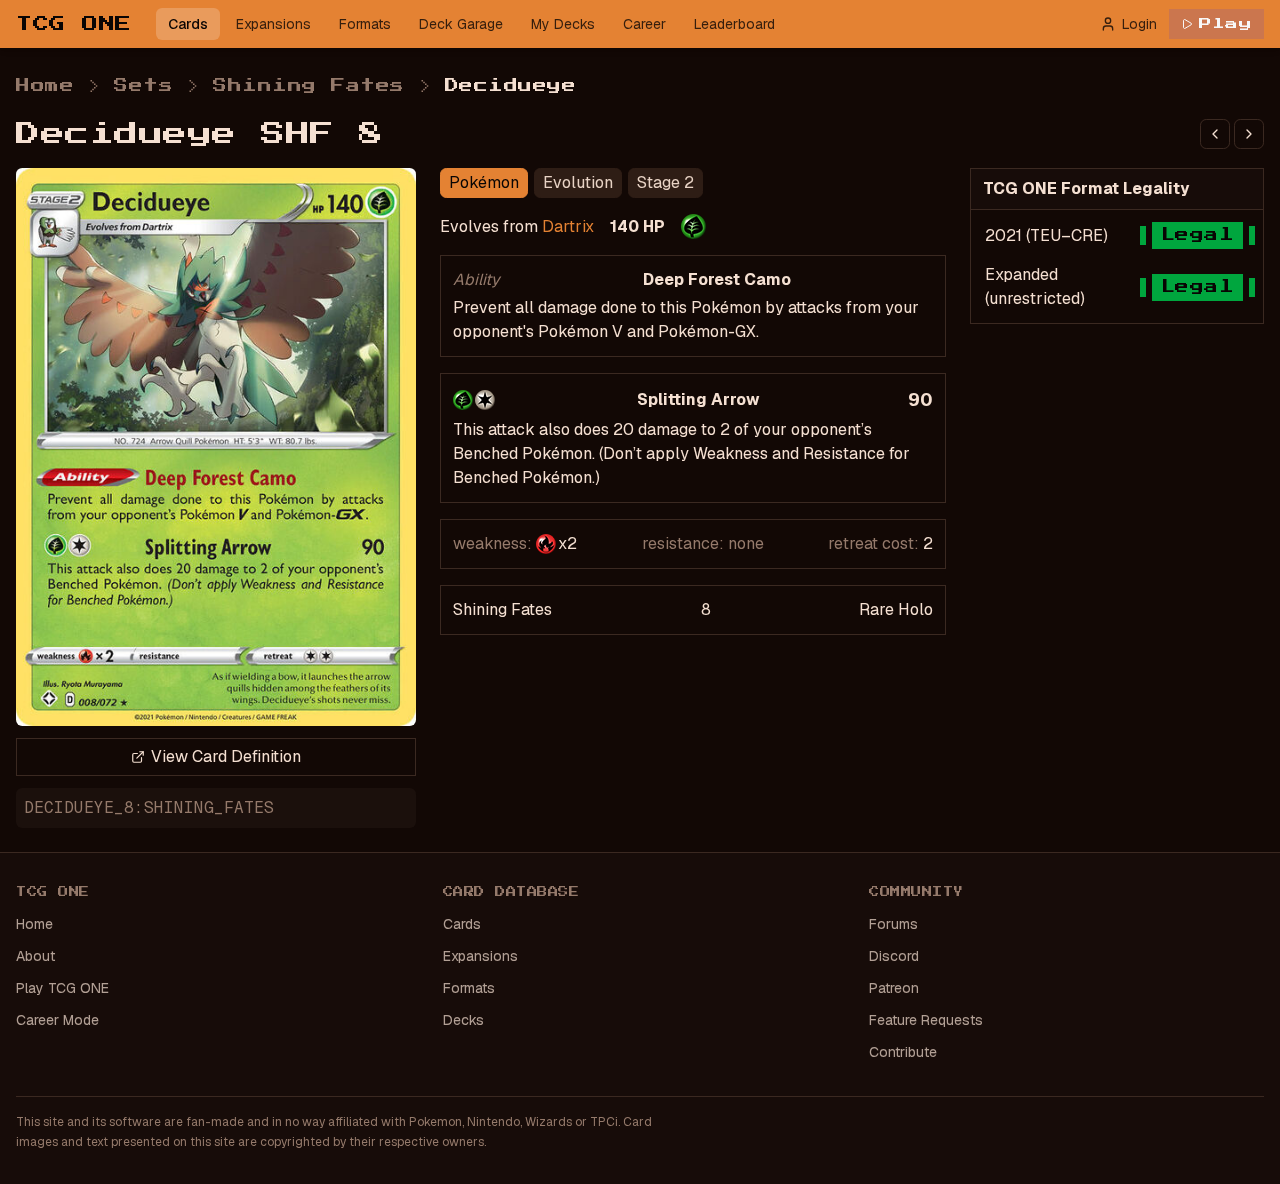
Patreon (894, 988)
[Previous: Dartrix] (1215, 134)
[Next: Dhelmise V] (1249, 134)
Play (1225, 24)
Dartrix (568, 226)
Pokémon (484, 182)
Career (644, 24)
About (35, 956)
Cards (188, 24)
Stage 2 (665, 182)
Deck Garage (461, 24)
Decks (463, 1020)
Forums (893, 924)
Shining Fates (309, 86)
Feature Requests (926, 1020)
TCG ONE (74, 24)
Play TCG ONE (62, 988)
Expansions (273, 24)
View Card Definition (226, 756)
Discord (894, 956)
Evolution (578, 182)
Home (45, 86)
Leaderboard (734, 24)
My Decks (563, 24)
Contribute (903, 1052)
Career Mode (57, 1020)
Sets (143, 86)
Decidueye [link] (511, 86)
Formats (365, 24)
